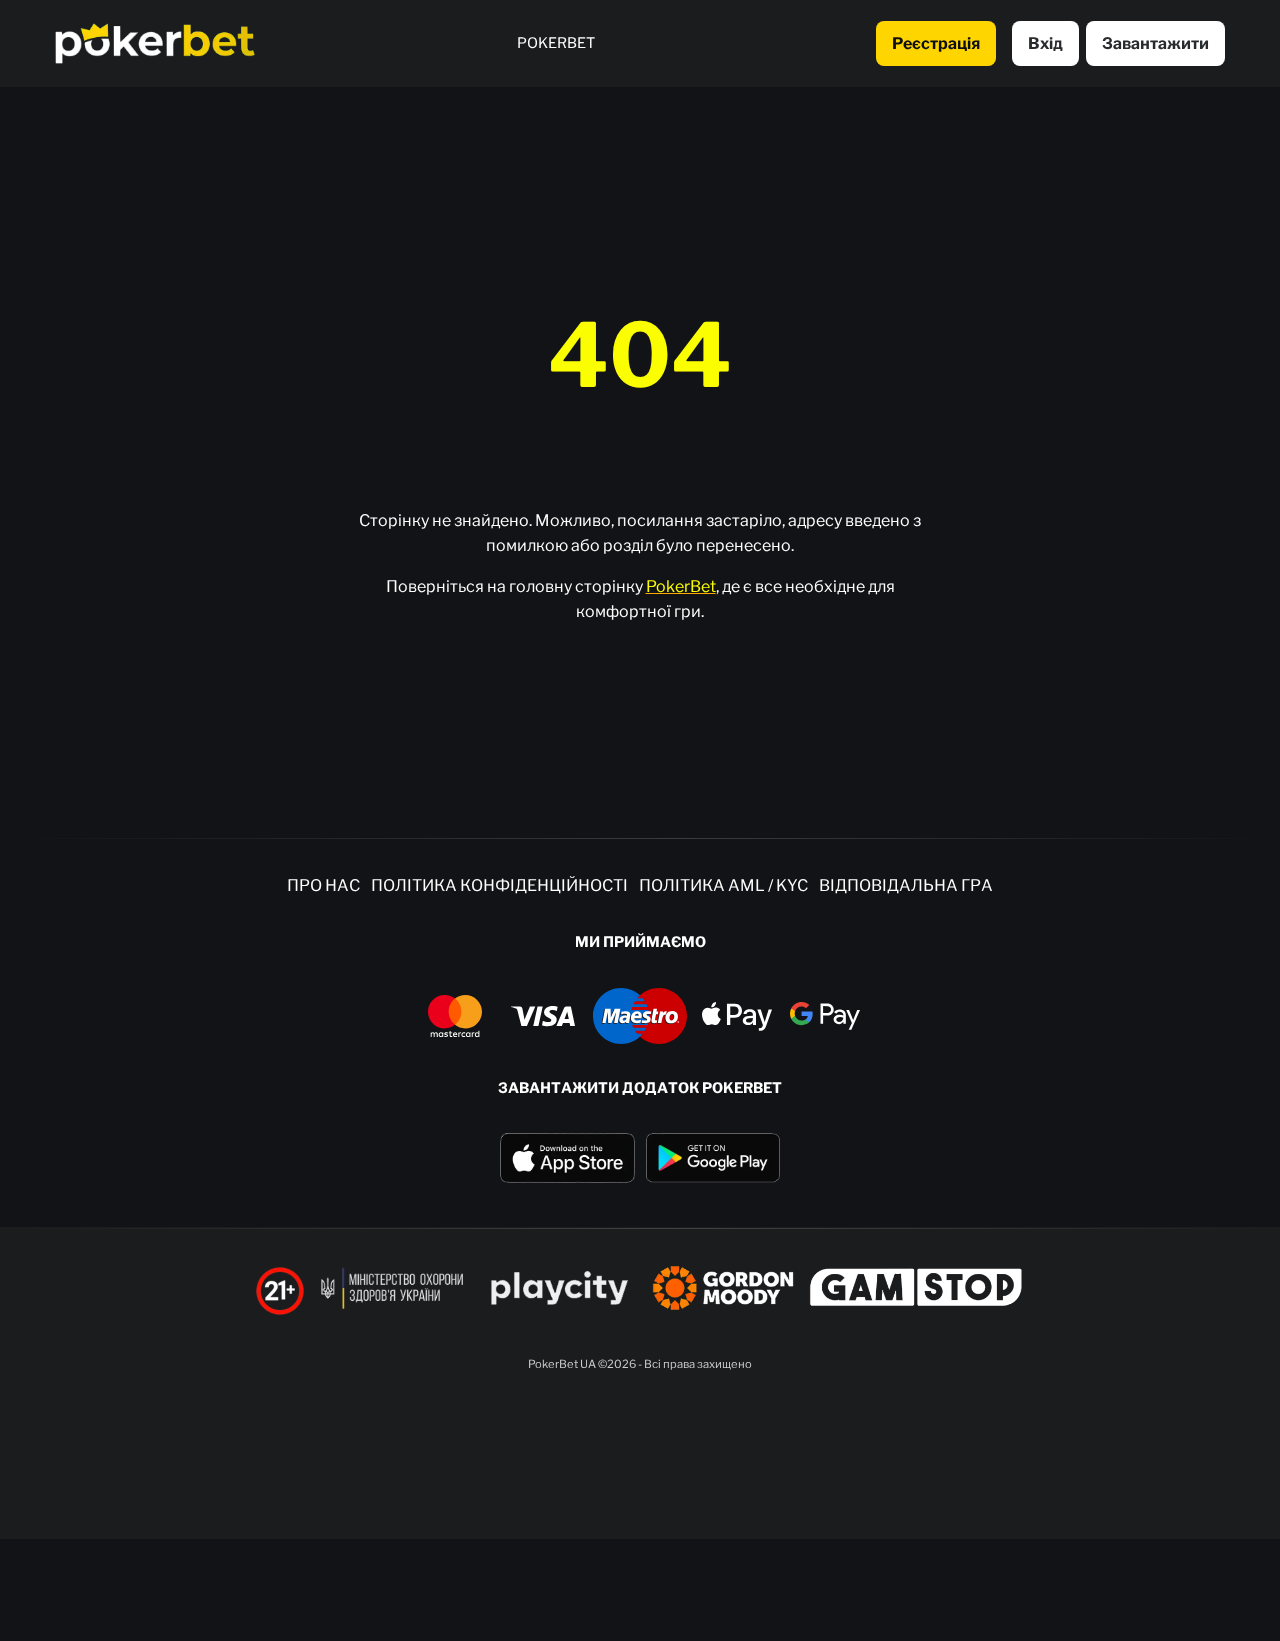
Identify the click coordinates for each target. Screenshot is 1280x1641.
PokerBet (681, 586)
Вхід (1045, 43)
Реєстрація (936, 43)
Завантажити (1155, 43)
